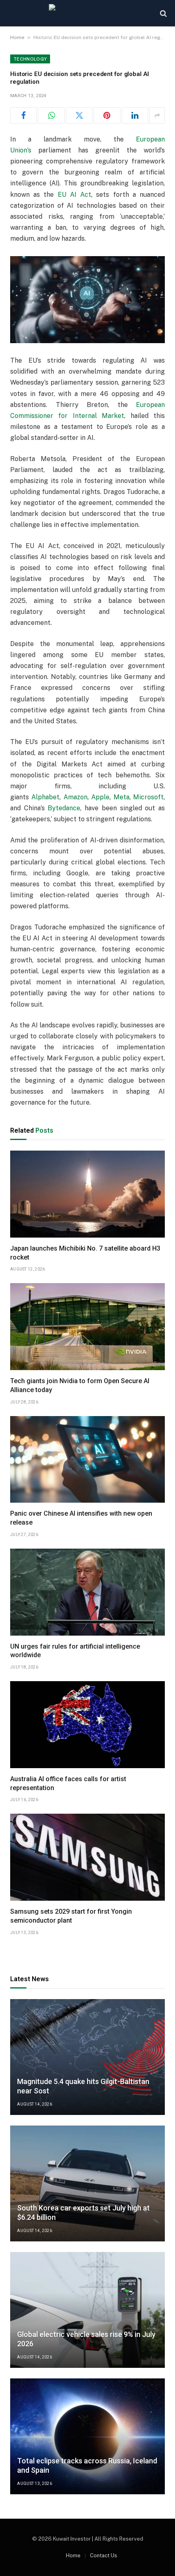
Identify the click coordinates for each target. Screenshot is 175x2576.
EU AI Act (74, 195)
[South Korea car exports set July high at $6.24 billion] (87, 2183)
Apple (100, 797)
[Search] (163, 13)
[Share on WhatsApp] (51, 115)
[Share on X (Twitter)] (79, 115)
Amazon (75, 797)
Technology (30, 59)
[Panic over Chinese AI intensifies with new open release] (87, 1460)
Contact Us (104, 2555)
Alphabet (45, 797)
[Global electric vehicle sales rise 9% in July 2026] (87, 2310)
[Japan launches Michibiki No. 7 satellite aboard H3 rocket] (87, 1194)
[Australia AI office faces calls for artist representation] (87, 1725)
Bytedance (64, 808)
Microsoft (148, 797)
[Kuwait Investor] (87, 13)
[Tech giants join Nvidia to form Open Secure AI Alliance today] (87, 1327)
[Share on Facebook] (23, 115)
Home (17, 37)
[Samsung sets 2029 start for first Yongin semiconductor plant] (87, 1857)
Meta (121, 797)
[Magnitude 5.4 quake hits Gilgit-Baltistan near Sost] (87, 2057)
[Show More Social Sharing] (157, 115)
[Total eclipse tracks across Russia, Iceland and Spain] (87, 2436)
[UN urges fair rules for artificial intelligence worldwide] (87, 1592)
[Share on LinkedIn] (135, 115)
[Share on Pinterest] (107, 115)
